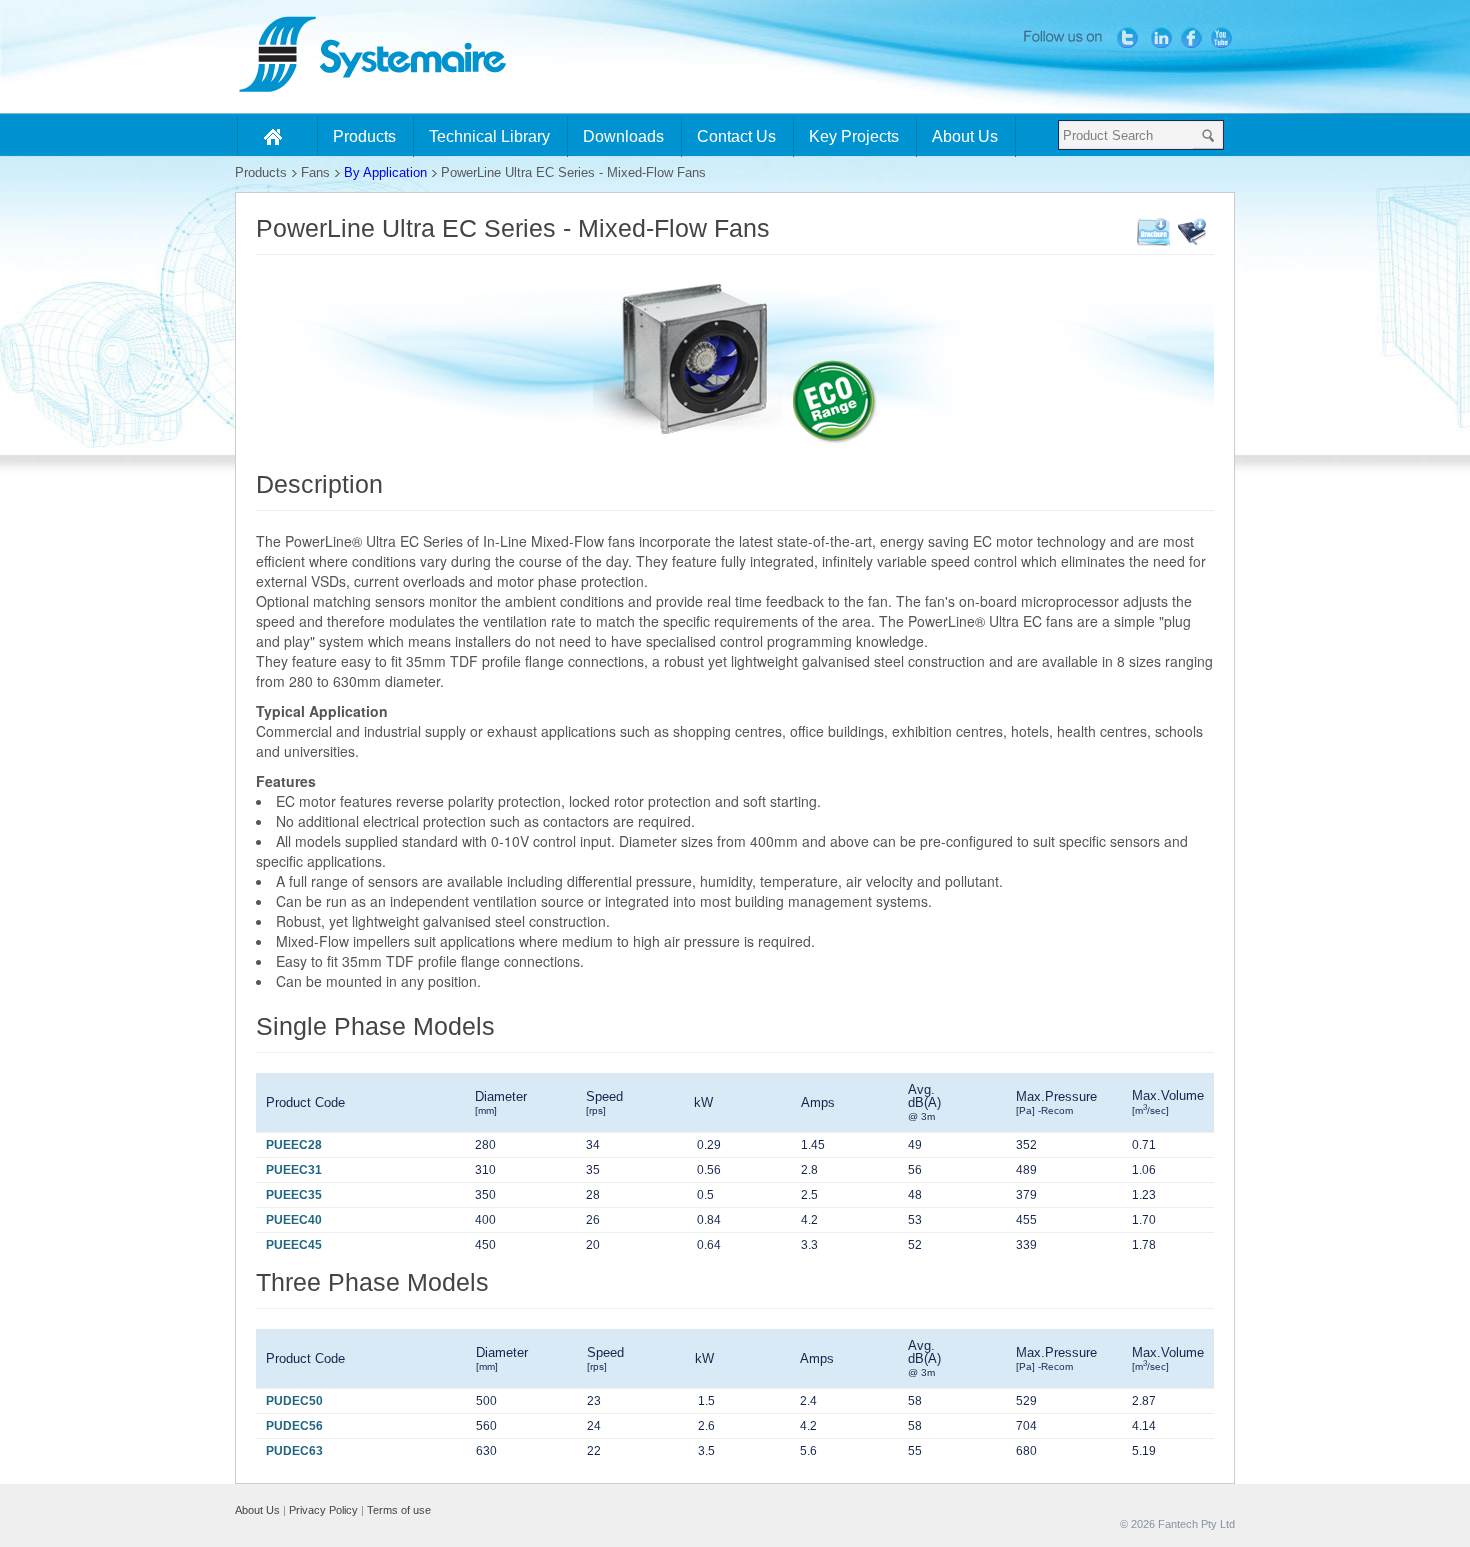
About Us (257, 1510)
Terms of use (399, 1510)
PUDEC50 (294, 1401)
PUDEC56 (294, 1426)
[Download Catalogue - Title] (1192, 241)
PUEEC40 (294, 1220)
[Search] (1208, 135)
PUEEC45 (294, 1245)
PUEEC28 (294, 1145)
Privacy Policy (323, 1510)
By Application (385, 173)
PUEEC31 (294, 1170)
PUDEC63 (294, 1451)
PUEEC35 (294, 1195)
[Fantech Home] (277, 136)
